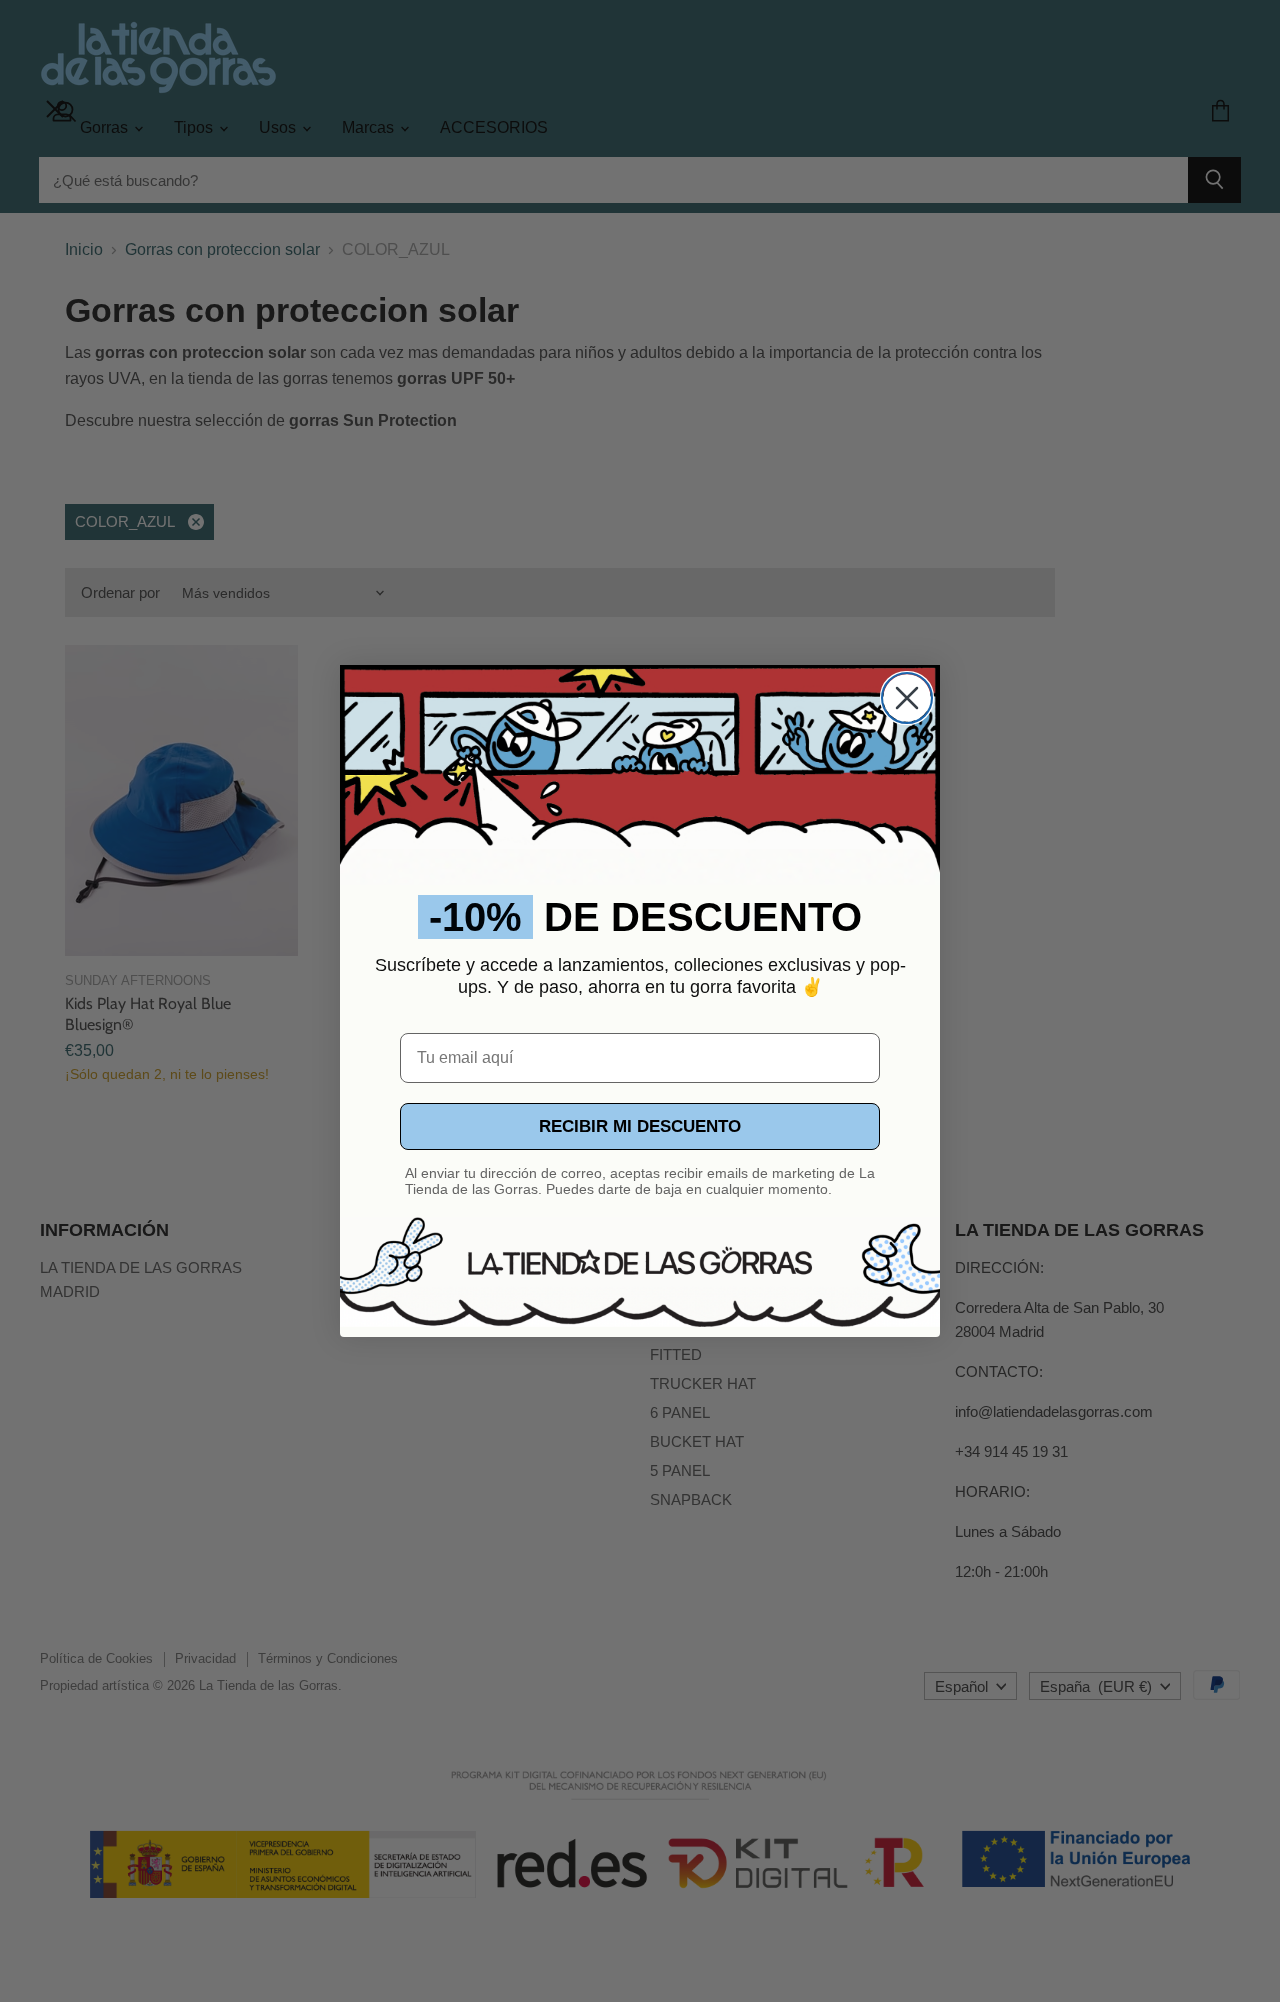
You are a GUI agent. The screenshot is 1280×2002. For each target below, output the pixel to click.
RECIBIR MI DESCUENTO (640, 1126)
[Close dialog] (907, 698)
